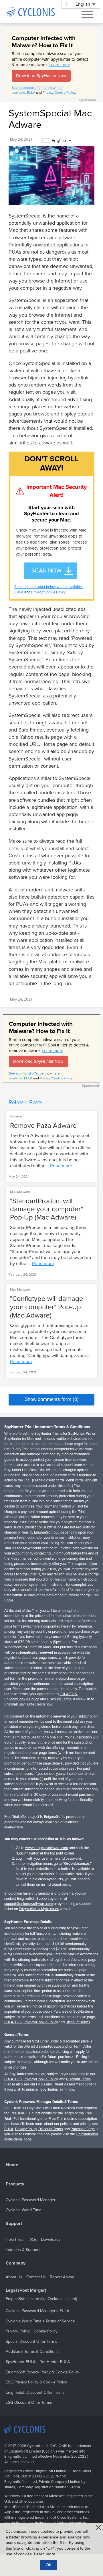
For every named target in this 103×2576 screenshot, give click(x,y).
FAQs (9, 1600)
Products (15, 2184)
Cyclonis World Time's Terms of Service (40, 2321)
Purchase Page (83, 2129)
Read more (61, 1166)
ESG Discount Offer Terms (29, 2402)
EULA (31, 93)
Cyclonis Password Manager (31, 2200)
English (59, 141)
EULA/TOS (68, 1694)
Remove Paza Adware (43, 1126)
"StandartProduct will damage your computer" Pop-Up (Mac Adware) (46, 1209)
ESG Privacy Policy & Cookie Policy (36, 2382)
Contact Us (36, 2277)
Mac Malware (20, 1192)
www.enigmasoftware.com (47, 1848)
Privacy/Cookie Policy (59, 93)
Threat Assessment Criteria (75, 2084)
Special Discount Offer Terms (31, 2341)
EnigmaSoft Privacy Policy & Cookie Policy (42, 2372)
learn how (45, 1704)
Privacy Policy (26, 2129)
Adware (16, 1116)
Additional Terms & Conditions (32, 2351)
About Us (14, 2277)
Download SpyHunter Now (41, 76)
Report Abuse (62, 2277)
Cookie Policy (46, 2331)
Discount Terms (59, 1699)
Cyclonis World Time (24, 2210)
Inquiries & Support (23, 2250)
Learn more (59, 65)
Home (12, 2165)
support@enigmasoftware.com (29, 1904)
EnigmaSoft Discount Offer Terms (35, 2392)
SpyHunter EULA (21, 2362)
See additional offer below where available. (48, 587)
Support (14, 2224)
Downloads (51, 2239)
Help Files (15, 2239)
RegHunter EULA (55, 2362)
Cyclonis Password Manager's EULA (37, 2311)
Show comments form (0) (52, 1399)
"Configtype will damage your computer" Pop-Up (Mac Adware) (47, 1307)
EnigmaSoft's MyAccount (39, 1909)
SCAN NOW (46, 571)
